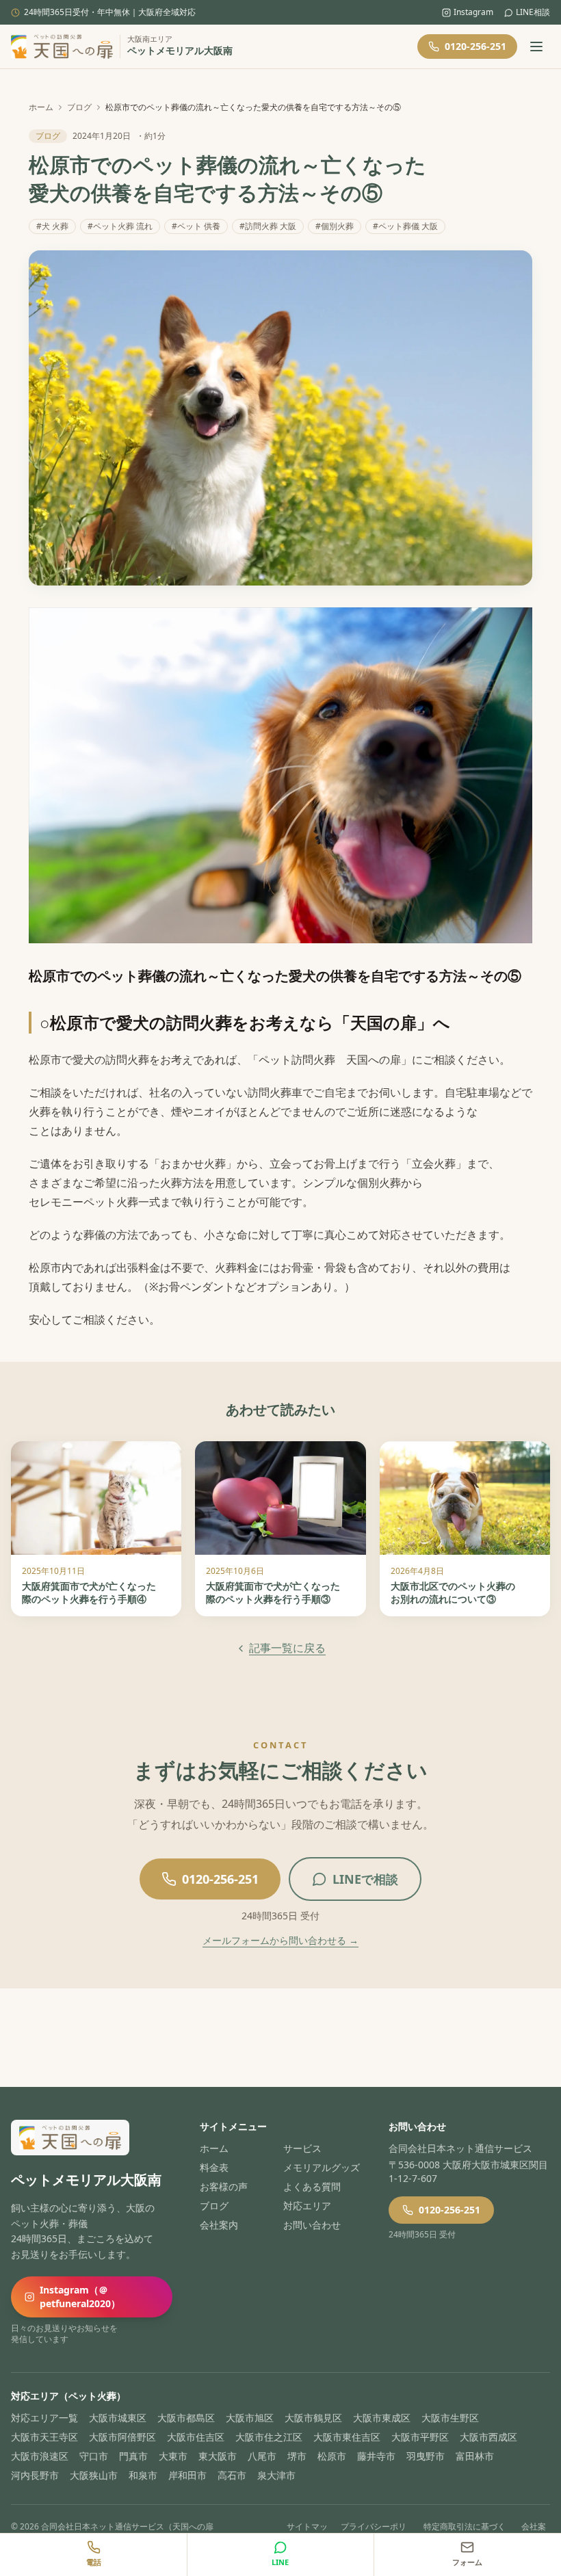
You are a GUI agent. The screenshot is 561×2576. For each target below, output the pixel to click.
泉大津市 (276, 2475)
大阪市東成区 (382, 2418)
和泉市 (143, 2475)
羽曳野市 (426, 2456)
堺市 (297, 2456)
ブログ (79, 107)
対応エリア (307, 2206)
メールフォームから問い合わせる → (280, 1940)
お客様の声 (224, 2186)
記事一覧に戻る (287, 1648)
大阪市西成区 (488, 2437)
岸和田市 (187, 2475)
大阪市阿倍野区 (122, 2437)
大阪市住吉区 (196, 2437)
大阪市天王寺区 (44, 2437)
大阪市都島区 (186, 2418)
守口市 (94, 2456)
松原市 (332, 2456)
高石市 (232, 2475)
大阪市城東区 (118, 2418)
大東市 (173, 2456)
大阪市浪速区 (40, 2456)
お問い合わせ (312, 2225)
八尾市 (262, 2456)
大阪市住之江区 (269, 2437)
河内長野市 (35, 2475)
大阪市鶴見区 (313, 2418)
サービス (302, 2148)
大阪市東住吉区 (347, 2437)
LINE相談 (533, 12)
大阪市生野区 (450, 2418)
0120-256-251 (475, 46)
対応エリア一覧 (44, 2418)
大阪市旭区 (250, 2418)
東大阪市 (218, 2456)
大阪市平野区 (420, 2437)
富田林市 (475, 2456)
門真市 (133, 2456)
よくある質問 (312, 2186)
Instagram (473, 12)
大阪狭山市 (94, 2475)
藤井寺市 (376, 2456)
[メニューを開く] (536, 47)
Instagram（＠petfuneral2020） (80, 2297)
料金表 (214, 2167)
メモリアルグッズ (322, 2167)
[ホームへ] (62, 47)
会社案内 (219, 2225)
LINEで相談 (365, 1879)
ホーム (41, 107)
